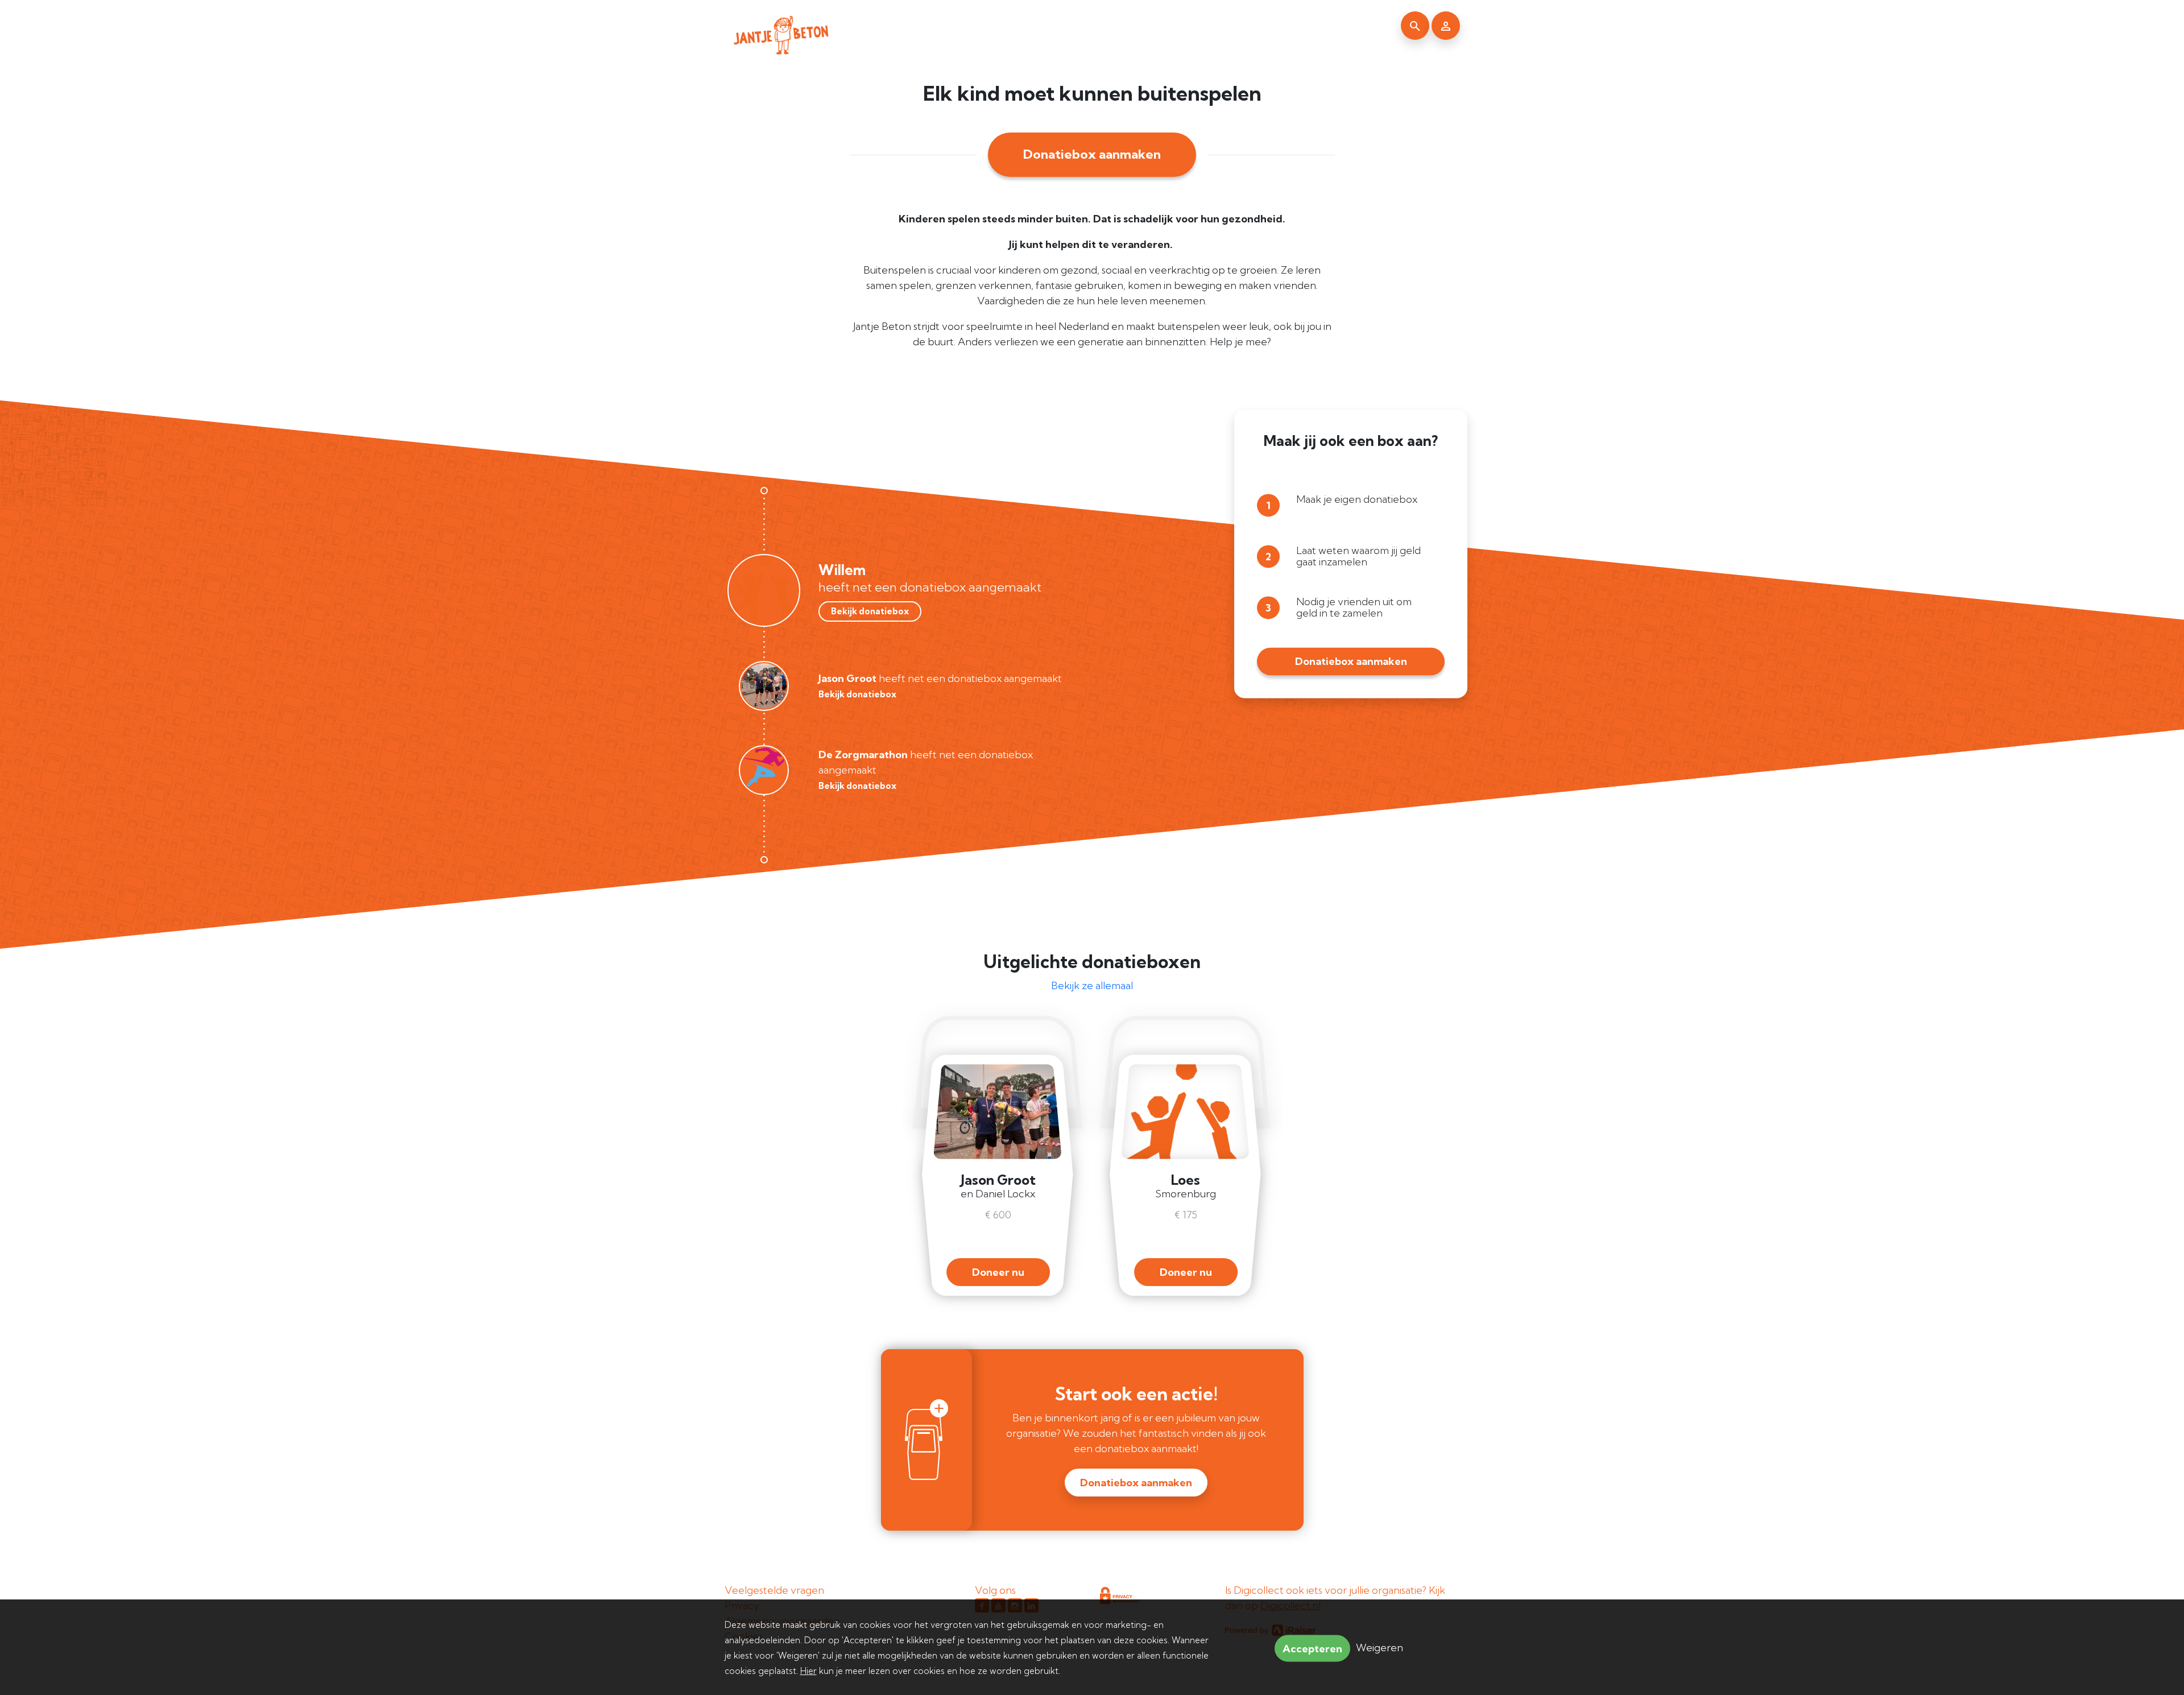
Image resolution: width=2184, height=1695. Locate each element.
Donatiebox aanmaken (1092, 154)
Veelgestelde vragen (774, 1590)
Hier (808, 1671)
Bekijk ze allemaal (1092, 985)
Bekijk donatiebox (870, 611)
